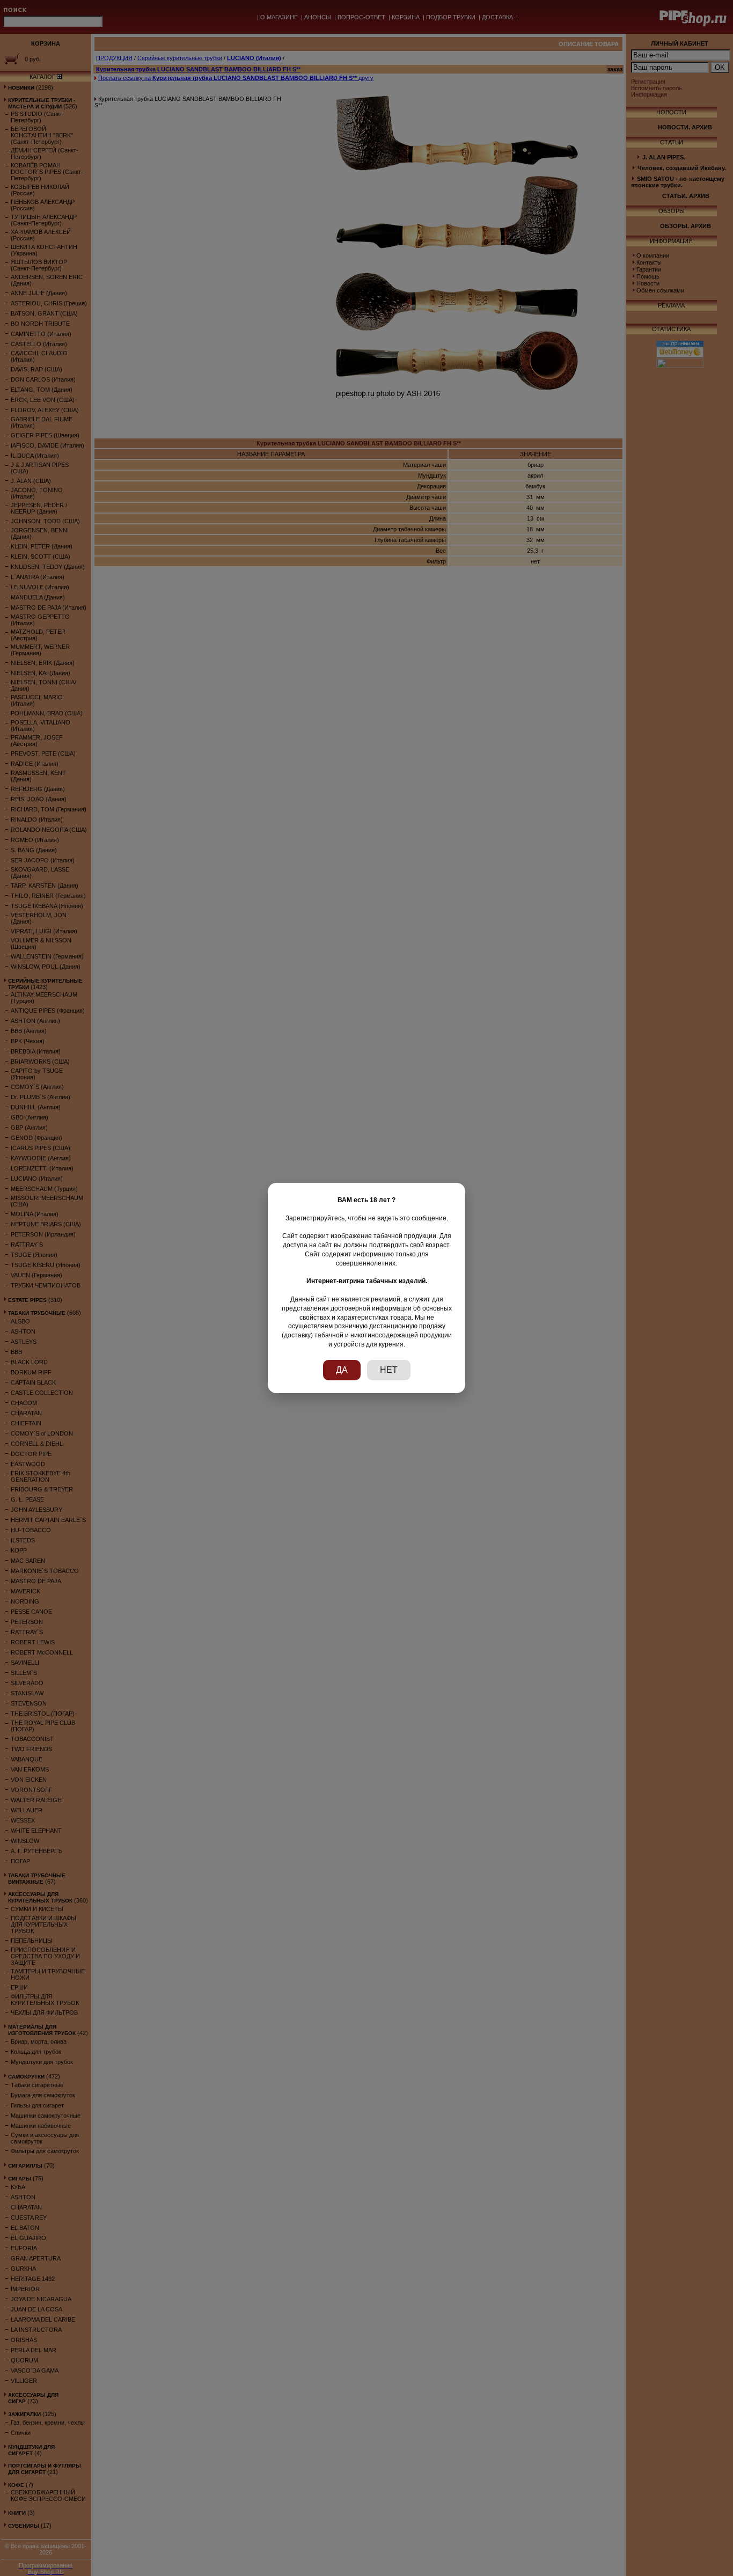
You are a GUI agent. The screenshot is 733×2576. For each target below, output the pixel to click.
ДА (342, 1370)
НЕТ (389, 1370)
